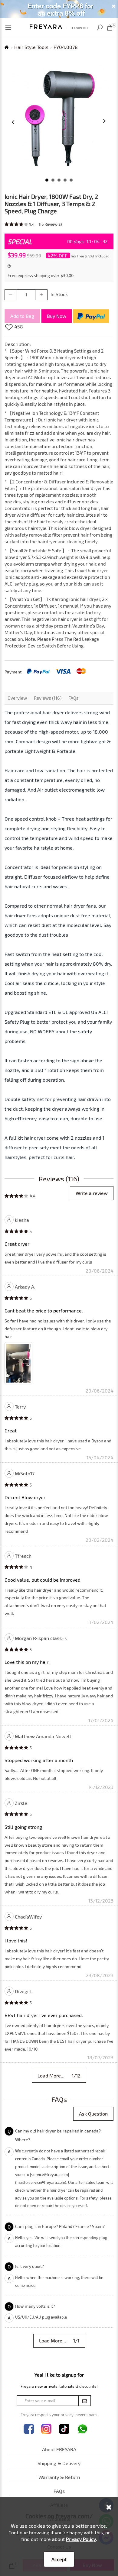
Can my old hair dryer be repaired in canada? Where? (58, 2135)
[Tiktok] (64, 2429)
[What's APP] (83, 2429)
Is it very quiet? (29, 2266)
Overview (17, 698)
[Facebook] (29, 2429)
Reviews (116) (48, 698)
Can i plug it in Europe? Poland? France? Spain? (60, 2226)
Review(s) (50, 224)
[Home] (59, 26)
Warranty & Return (59, 2477)
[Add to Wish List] (9, 327)
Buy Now (57, 316)
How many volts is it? (35, 2306)
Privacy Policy (81, 2539)
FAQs (74, 698)
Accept (59, 2559)
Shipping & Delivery (59, 2463)
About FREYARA (59, 2449)
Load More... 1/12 (59, 2076)
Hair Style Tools (31, 47)
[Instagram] (46, 2429)
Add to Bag (22, 316)
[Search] (100, 28)
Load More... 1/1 (59, 2340)
